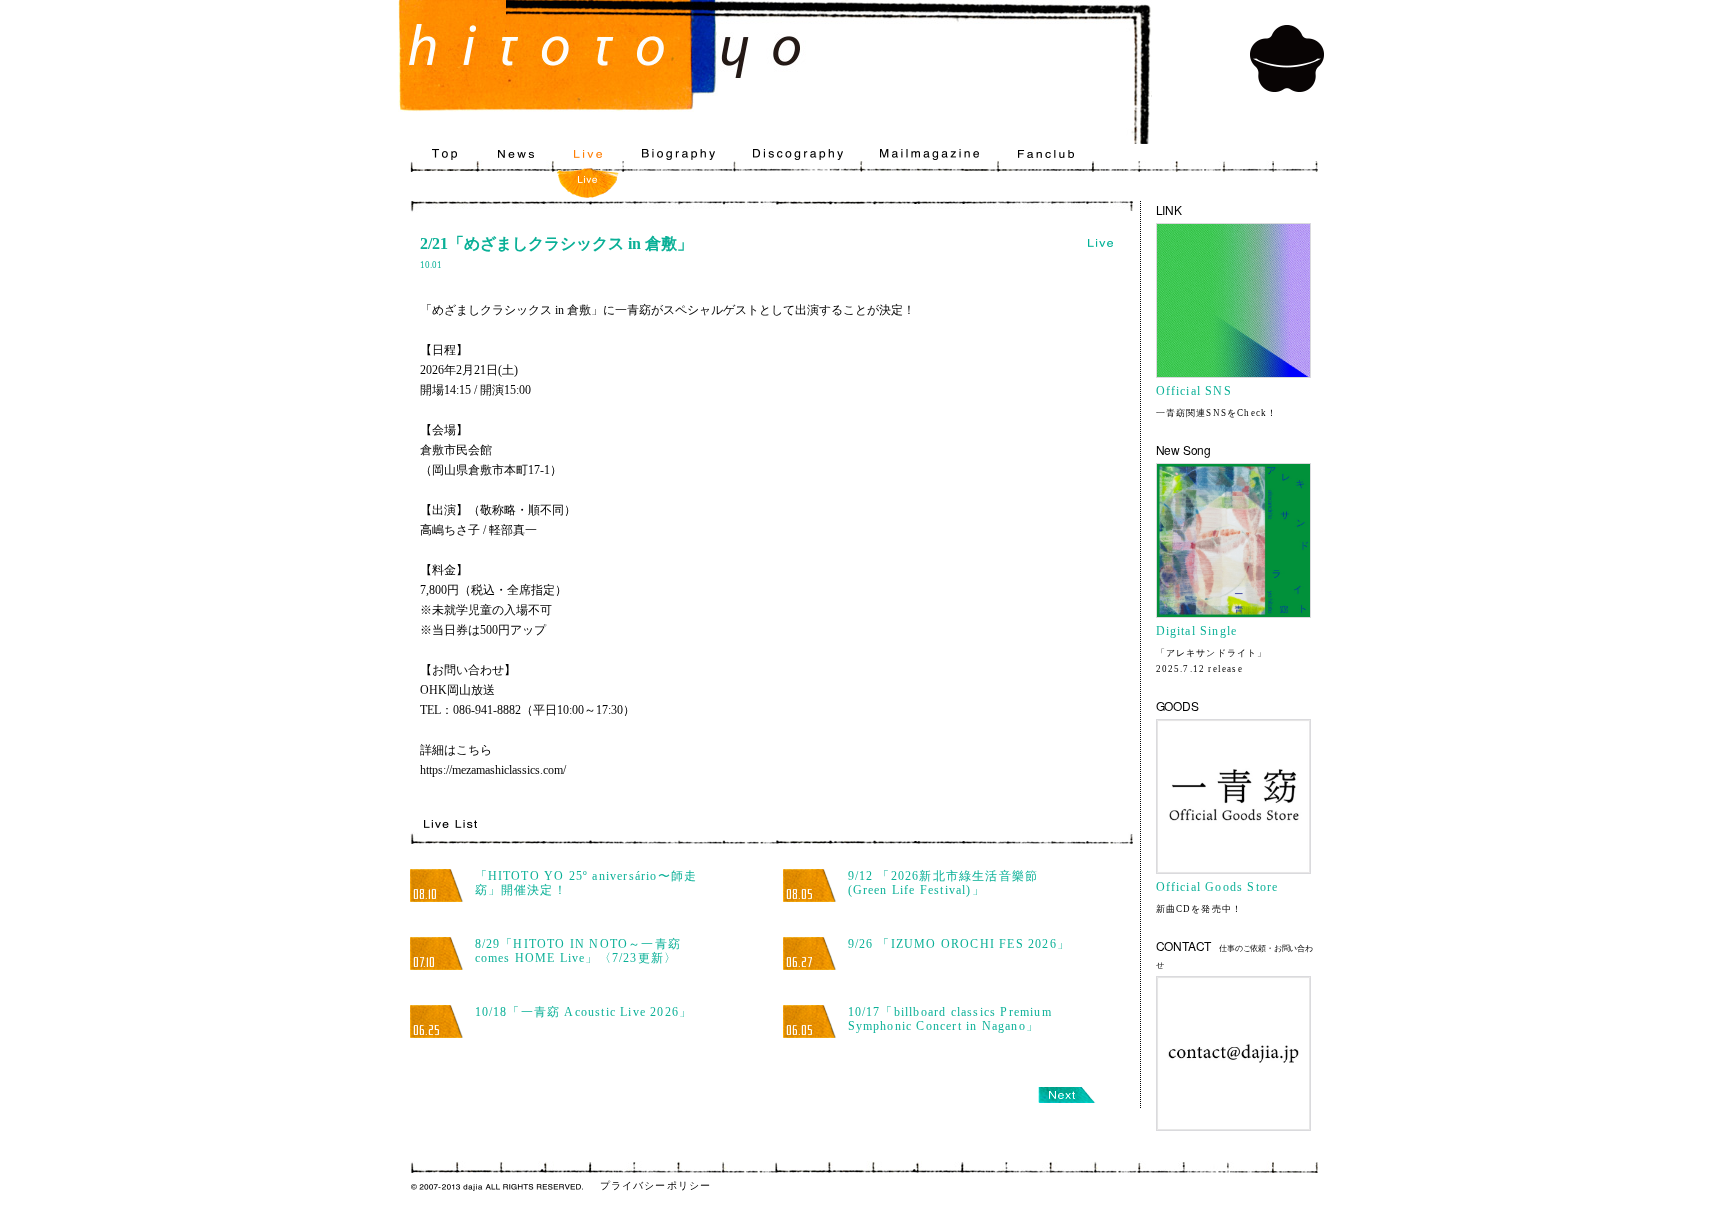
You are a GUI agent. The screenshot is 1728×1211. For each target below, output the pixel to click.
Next (1067, 1095)
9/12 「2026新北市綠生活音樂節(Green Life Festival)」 (943, 883)
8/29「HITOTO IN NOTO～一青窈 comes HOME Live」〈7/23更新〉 (578, 951)
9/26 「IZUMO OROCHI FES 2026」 (959, 944)
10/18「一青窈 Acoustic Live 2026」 (584, 1012)
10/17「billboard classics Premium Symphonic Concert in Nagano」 (950, 1019)
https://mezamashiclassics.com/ (493, 770)
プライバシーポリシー (656, 1185)
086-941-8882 (487, 710)
